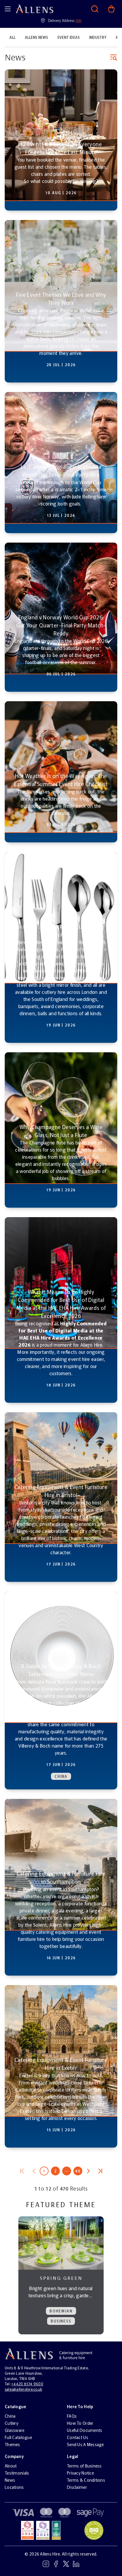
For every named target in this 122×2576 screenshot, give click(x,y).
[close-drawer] (111, 11)
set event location (61, 66)
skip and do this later (61, 83)
